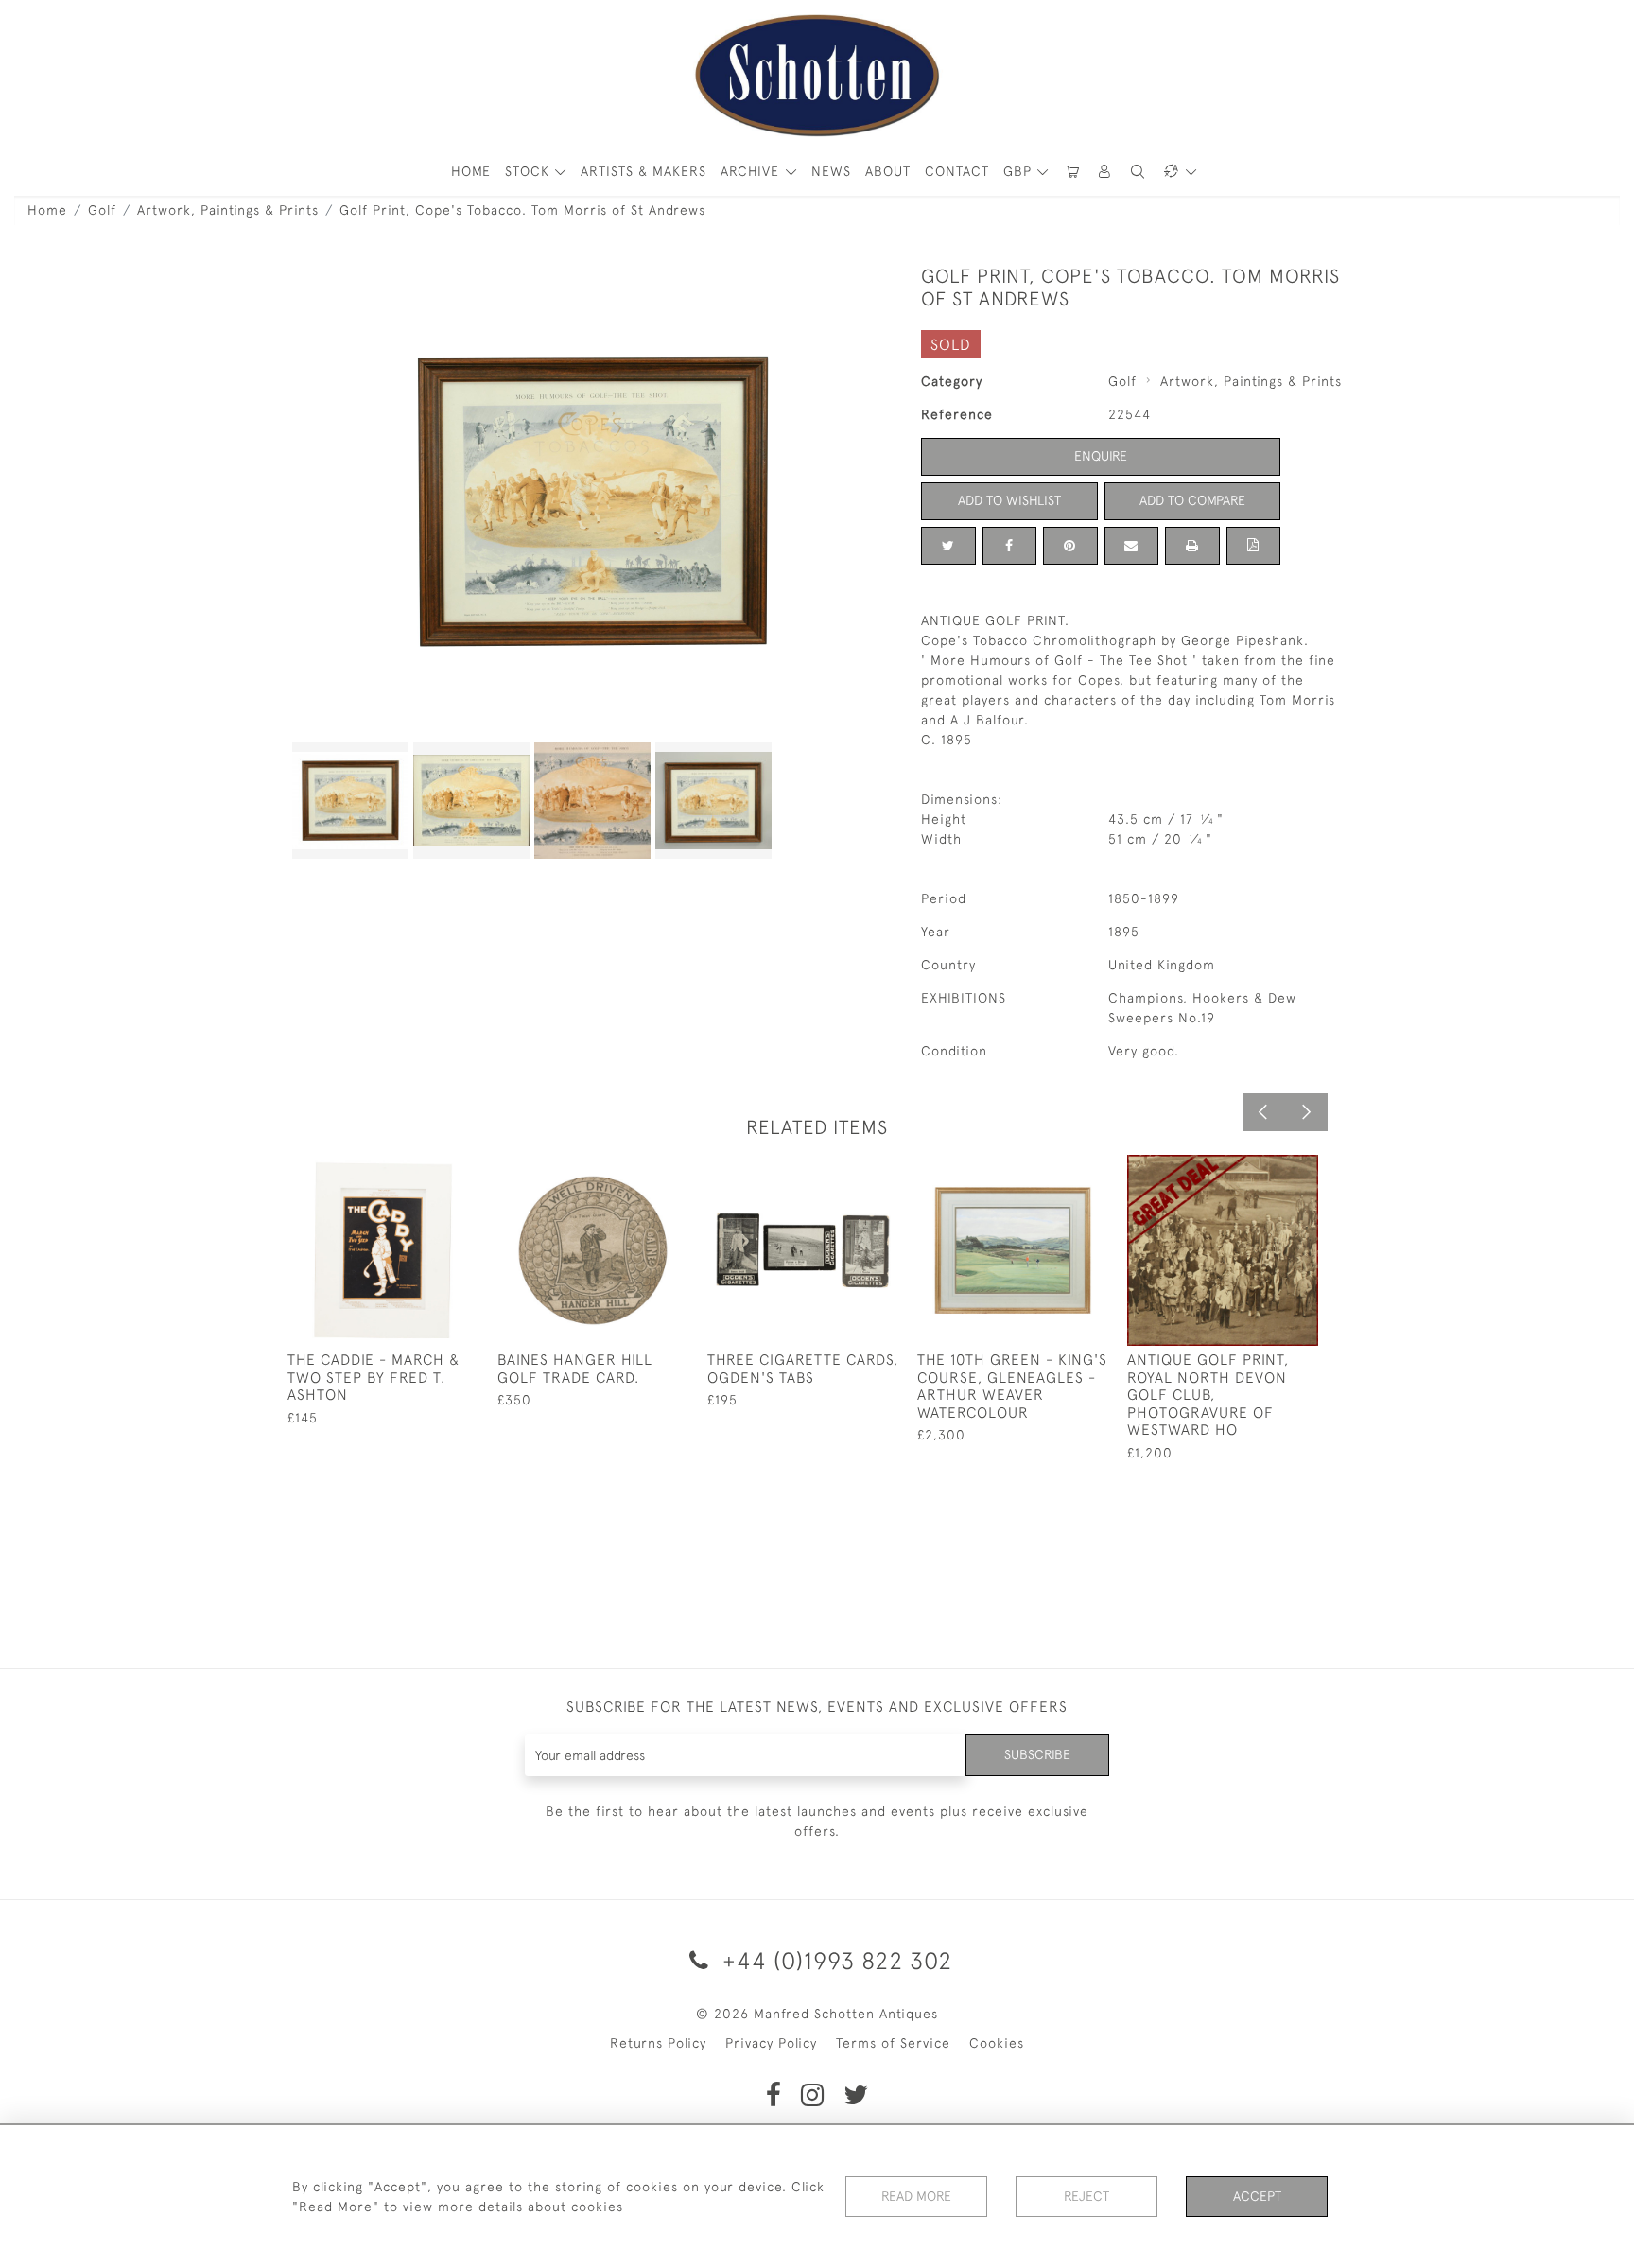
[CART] (1072, 172)
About (888, 171)
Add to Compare (1192, 500)
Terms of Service (893, 2043)
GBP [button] (1020, 171)
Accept (1257, 2196)
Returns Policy (658, 2043)
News (831, 171)
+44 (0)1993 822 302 (834, 1960)
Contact (957, 171)
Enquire (1101, 456)
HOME (471, 171)
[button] (1105, 172)
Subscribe (1037, 1754)
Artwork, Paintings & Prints (228, 210)
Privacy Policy (771, 2043)
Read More (916, 2196)
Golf (102, 210)
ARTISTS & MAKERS (643, 171)
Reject (1086, 2196)
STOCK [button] (530, 171)
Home (47, 210)
